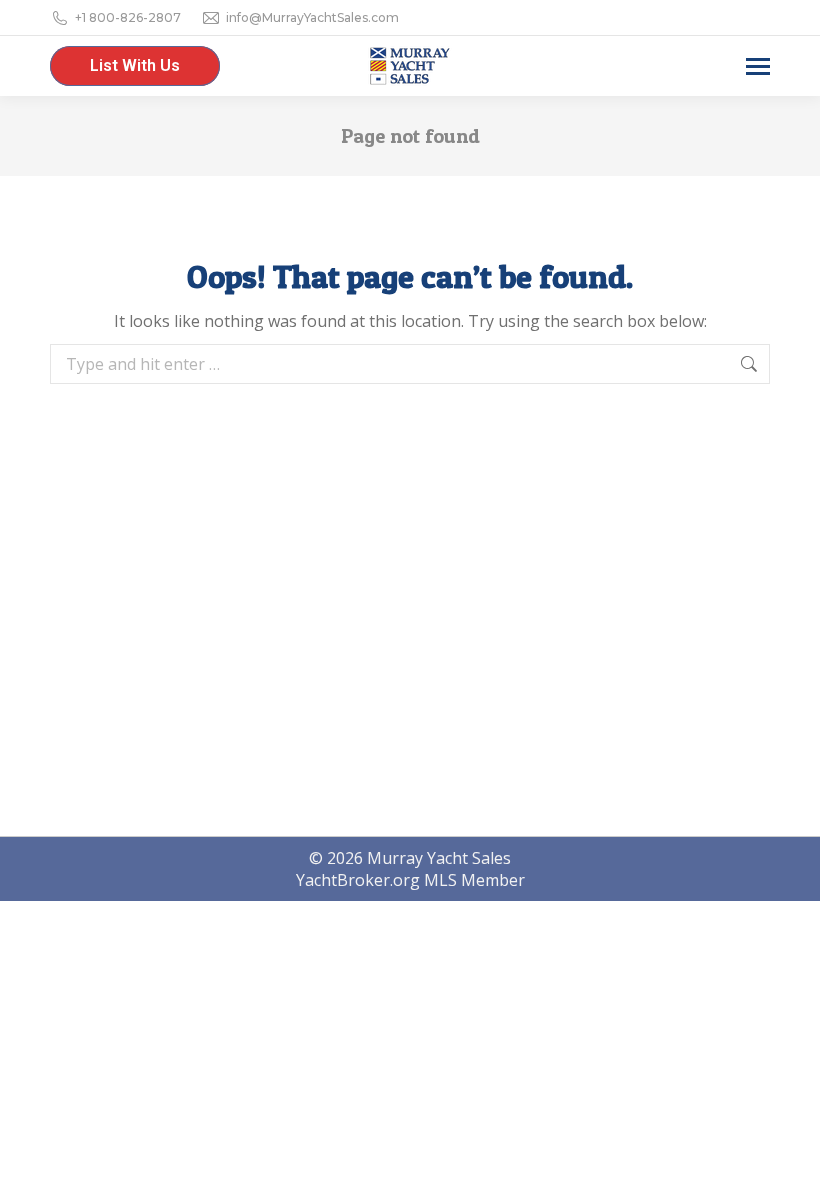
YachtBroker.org (358, 880)
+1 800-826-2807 (128, 17)
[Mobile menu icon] (758, 66)
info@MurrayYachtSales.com (312, 17)
